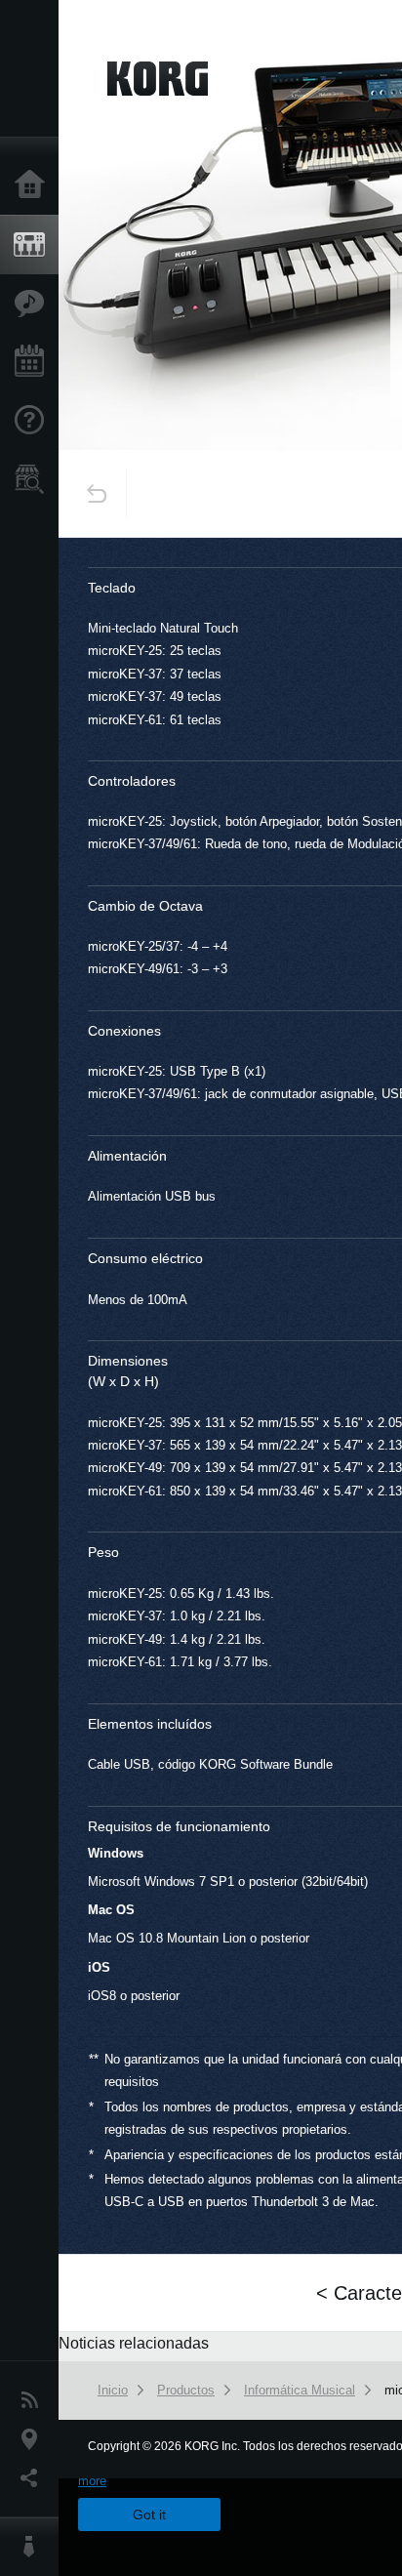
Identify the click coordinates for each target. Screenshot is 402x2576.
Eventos (34, 362)
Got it (149, 2515)
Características (34, 304)
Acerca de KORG (34, 2547)
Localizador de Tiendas (34, 485)
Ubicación (34, 2439)
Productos (34, 245)
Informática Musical (300, 2390)
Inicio (34, 185)
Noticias (34, 2400)
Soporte (34, 421)
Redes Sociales (34, 2478)
